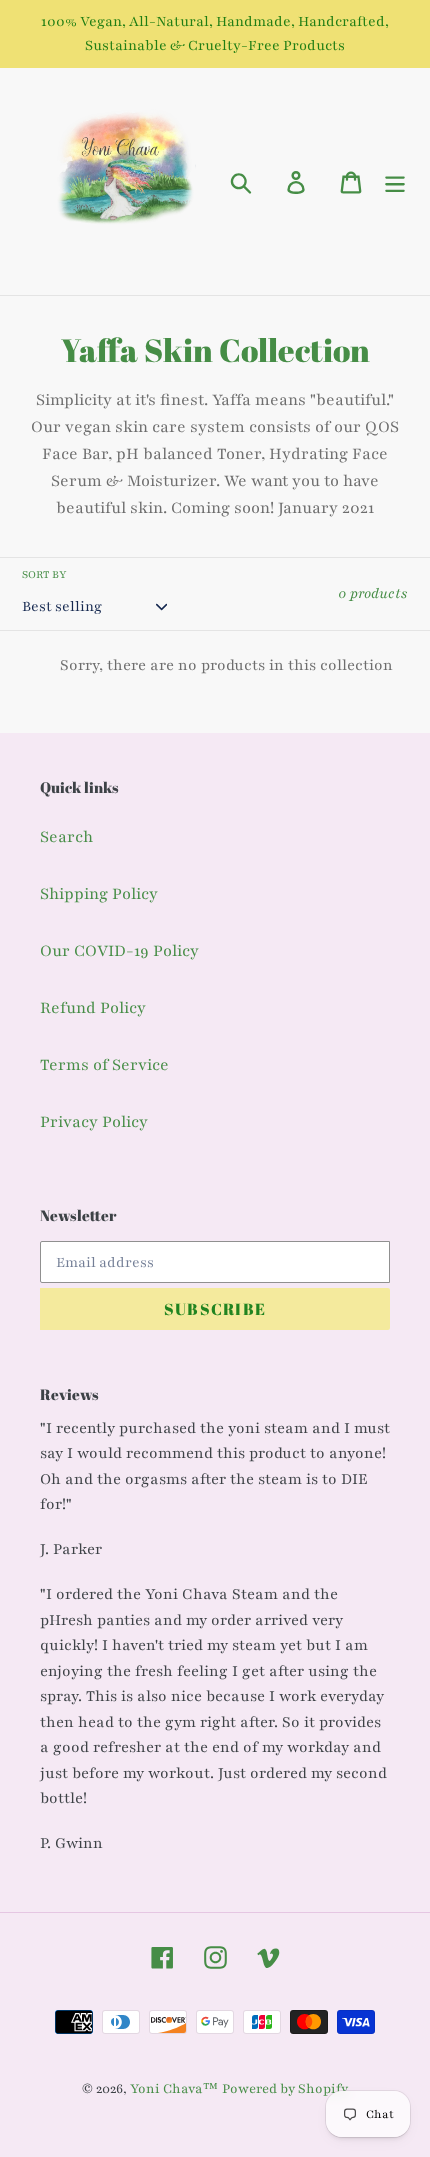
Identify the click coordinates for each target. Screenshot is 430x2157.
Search (66, 837)
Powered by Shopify (285, 2089)
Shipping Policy (99, 894)
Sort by (44, 574)
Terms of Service (104, 1065)
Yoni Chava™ (174, 2089)
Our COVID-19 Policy (119, 951)
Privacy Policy (94, 1122)
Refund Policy (93, 1008)
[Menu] (395, 181)
